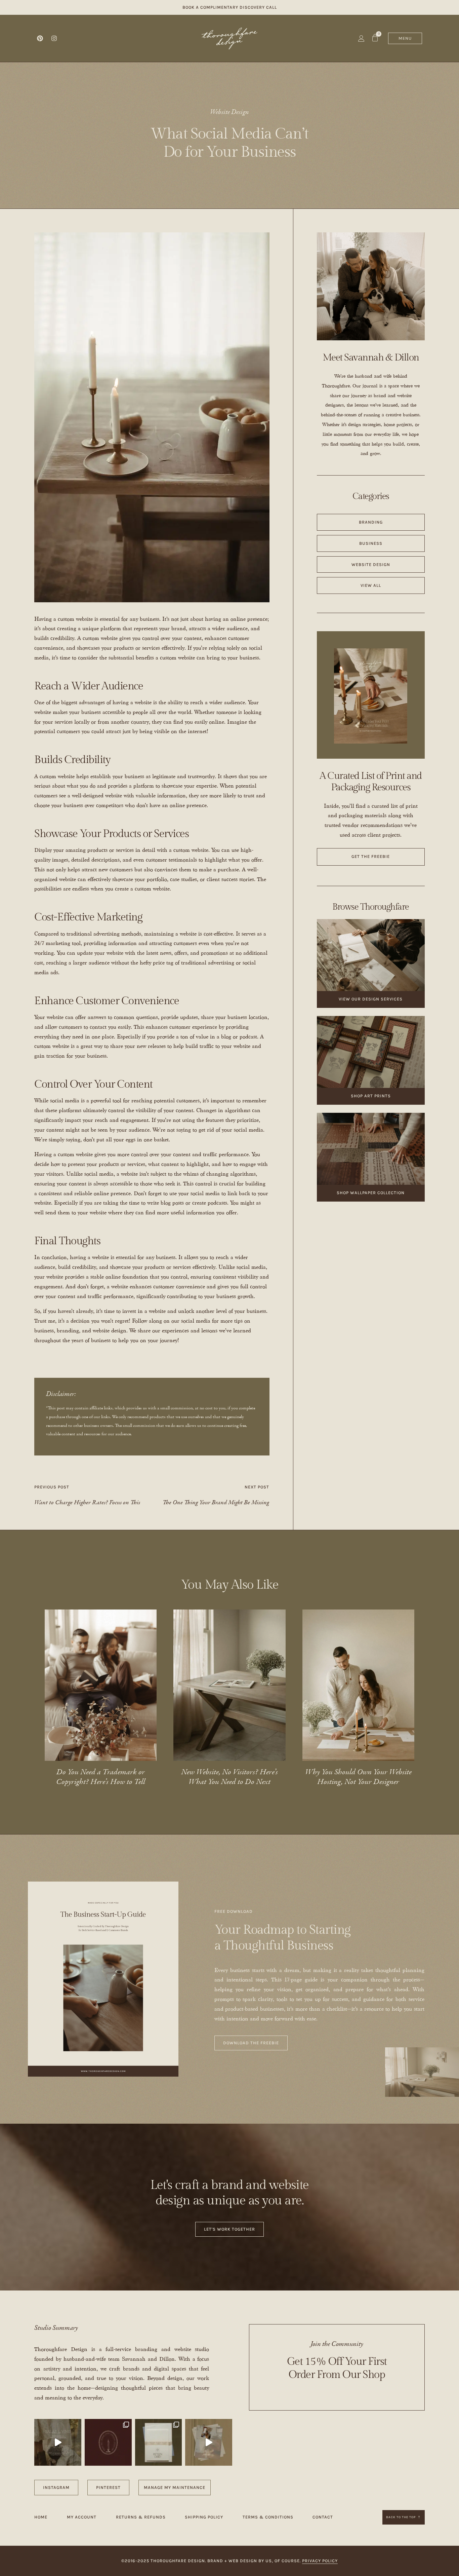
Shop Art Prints (371, 1096)
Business (371, 543)
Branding (371, 522)
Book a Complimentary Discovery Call (230, 7)
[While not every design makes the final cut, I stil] (108, 2442)
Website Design (229, 112)
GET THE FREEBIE (371, 856)
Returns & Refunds (141, 2517)
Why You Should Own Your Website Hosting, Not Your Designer (358, 1777)
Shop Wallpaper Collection (371, 1193)
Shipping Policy (204, 2517)
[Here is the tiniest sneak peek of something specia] (159, 2442)
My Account (82, 2517)
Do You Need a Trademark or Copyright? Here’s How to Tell (101, 1777)
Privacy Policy (320, 2561)
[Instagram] (54, 38)
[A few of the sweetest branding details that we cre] (58, 2442)
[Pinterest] (40, 38)
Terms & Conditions (268, 2517)
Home (41, 2517)
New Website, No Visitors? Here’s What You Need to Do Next (229, 1777)
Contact (323, 2517)
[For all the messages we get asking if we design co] (209, 2442)
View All (371, 585)
